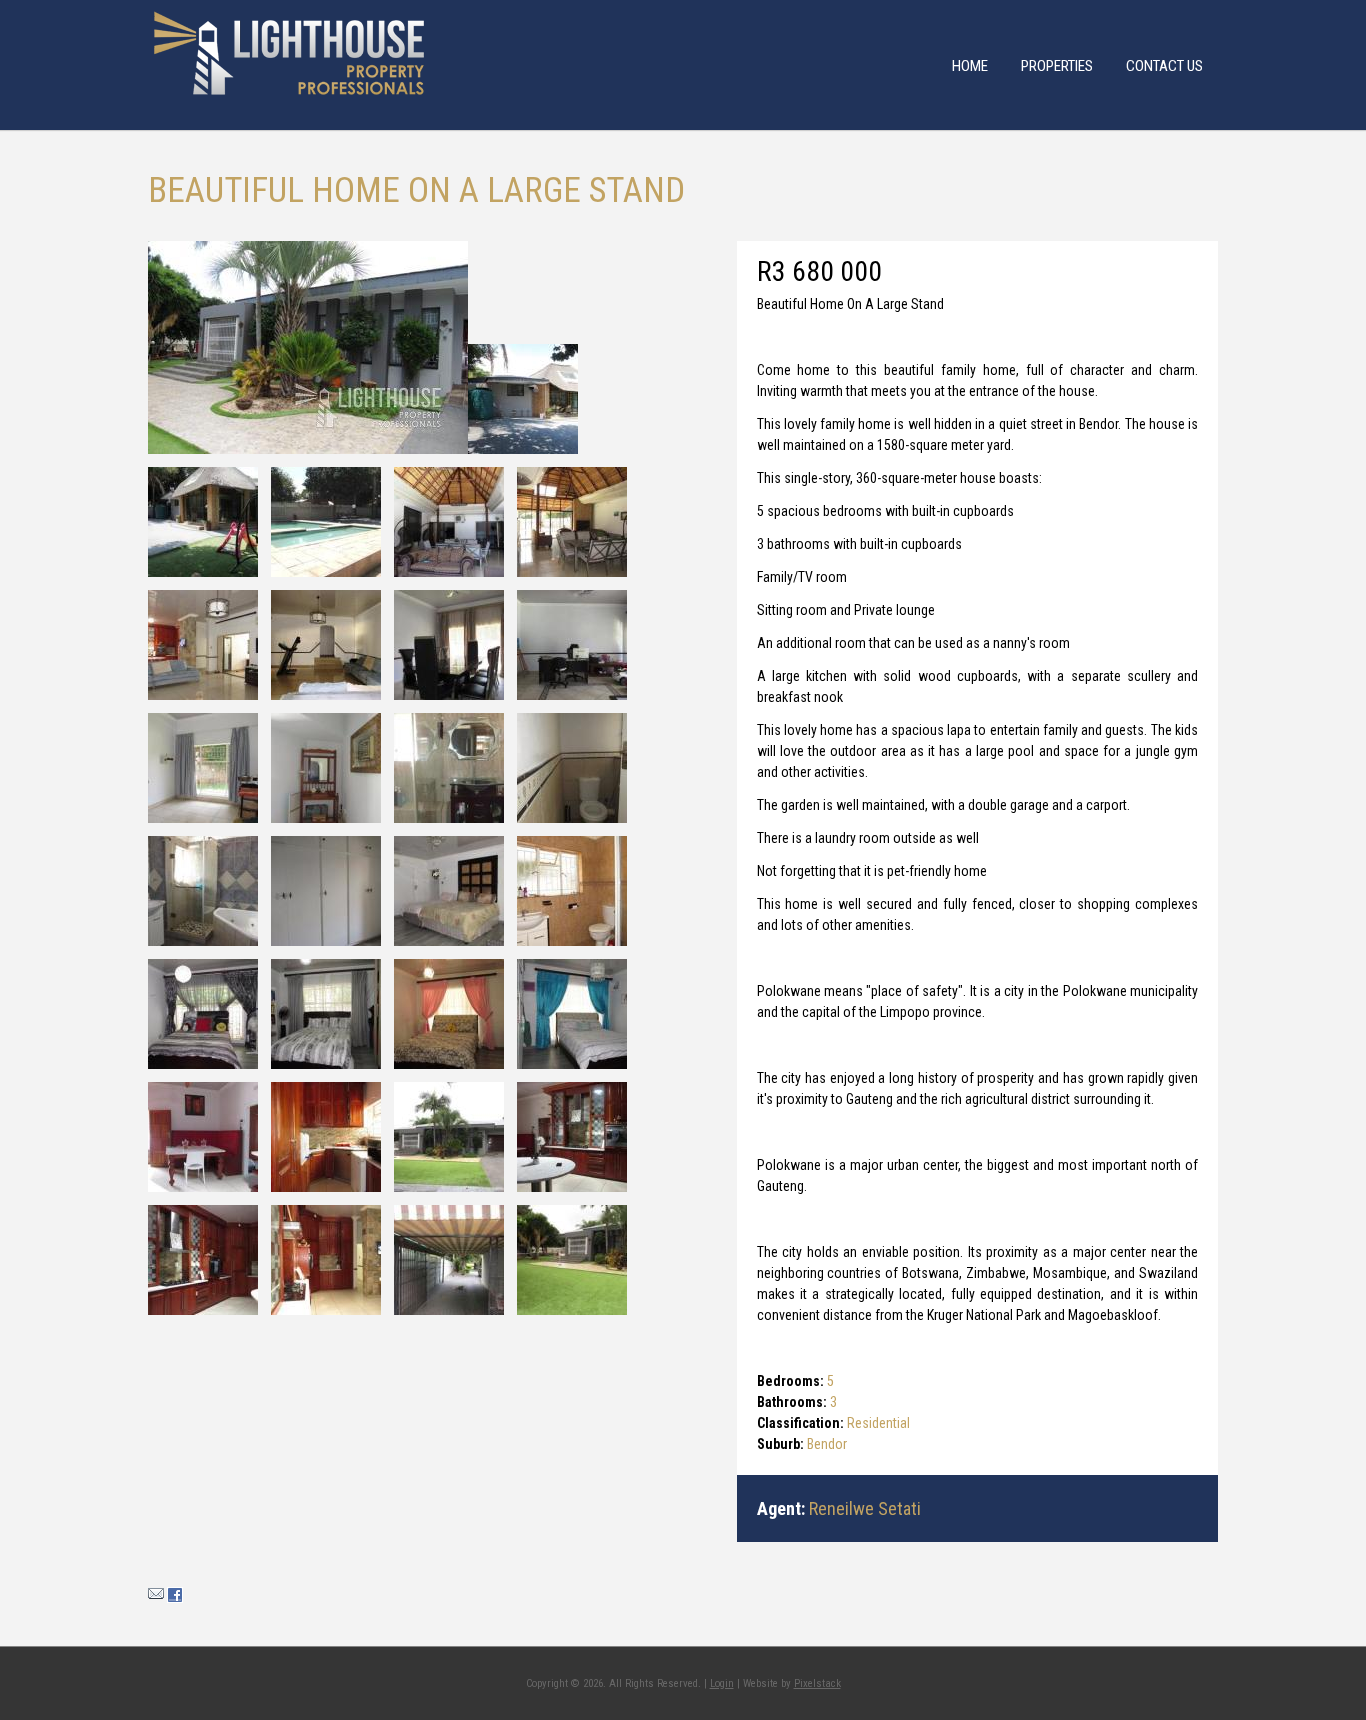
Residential (878, 1423)
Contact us (1164, 66)
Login (722, 1683)
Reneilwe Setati (865, 1508)
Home (970, 66)
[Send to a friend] (156, 1598)
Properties (1057, 66)
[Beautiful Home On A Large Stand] (308, 347)
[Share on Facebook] (175, 1598)
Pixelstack (817, 1683)
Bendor (827, 1444)
